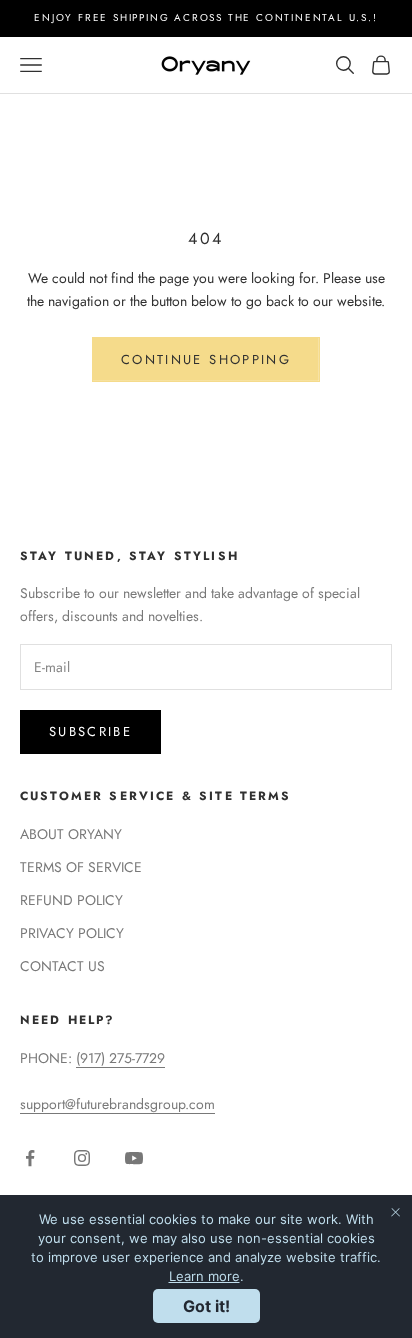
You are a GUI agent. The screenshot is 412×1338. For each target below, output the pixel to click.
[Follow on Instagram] (82, 1158)
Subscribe (90, 731)
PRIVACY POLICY (72, 933)
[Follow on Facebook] (30, 1158)
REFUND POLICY (71, 900)
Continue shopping (206, 359)
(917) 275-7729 (120, 1058)
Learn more (204, 1276)
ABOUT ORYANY (71, 834)
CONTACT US (62, 966)
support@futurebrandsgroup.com (117, 1104)
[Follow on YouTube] (134, 1158)
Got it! (206, 1306)
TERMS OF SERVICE (81, 867)
